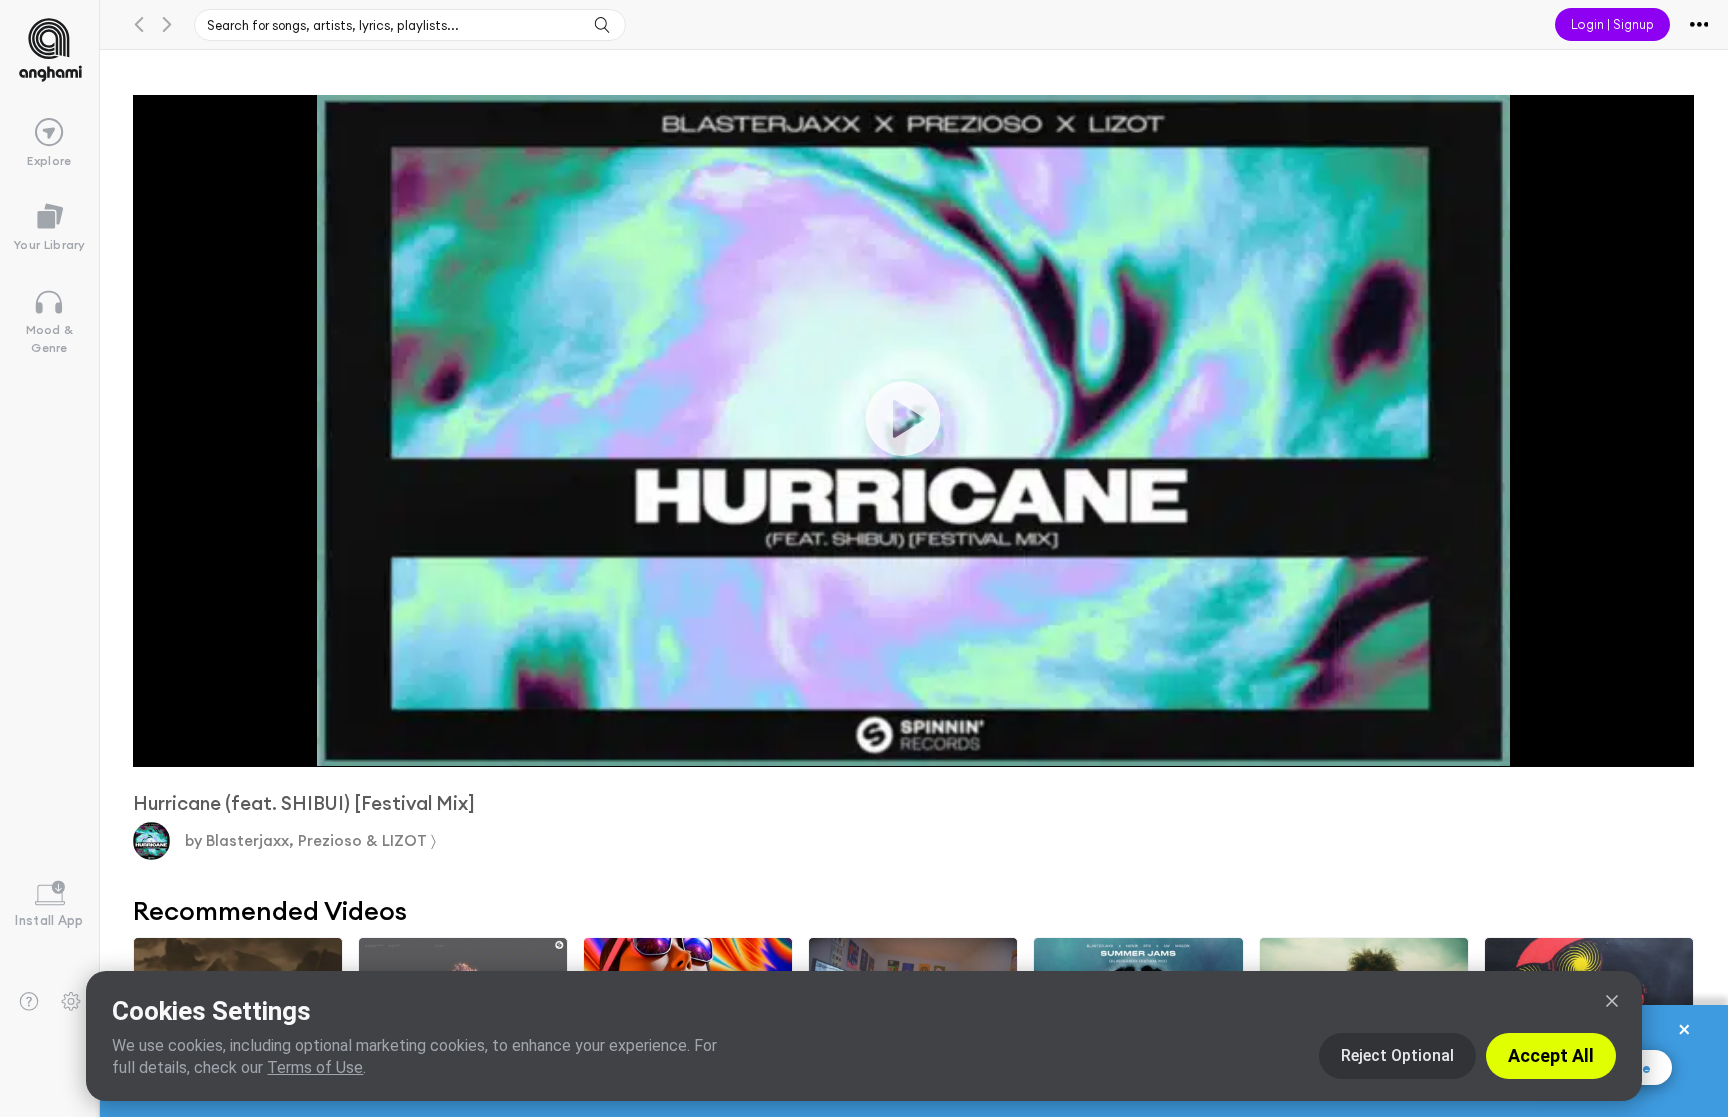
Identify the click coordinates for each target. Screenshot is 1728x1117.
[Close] (1612, 1001)
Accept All (1551, 1055)
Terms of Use (315, 1067)
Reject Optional (1397, 1055)
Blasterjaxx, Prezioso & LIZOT (319, 840)
